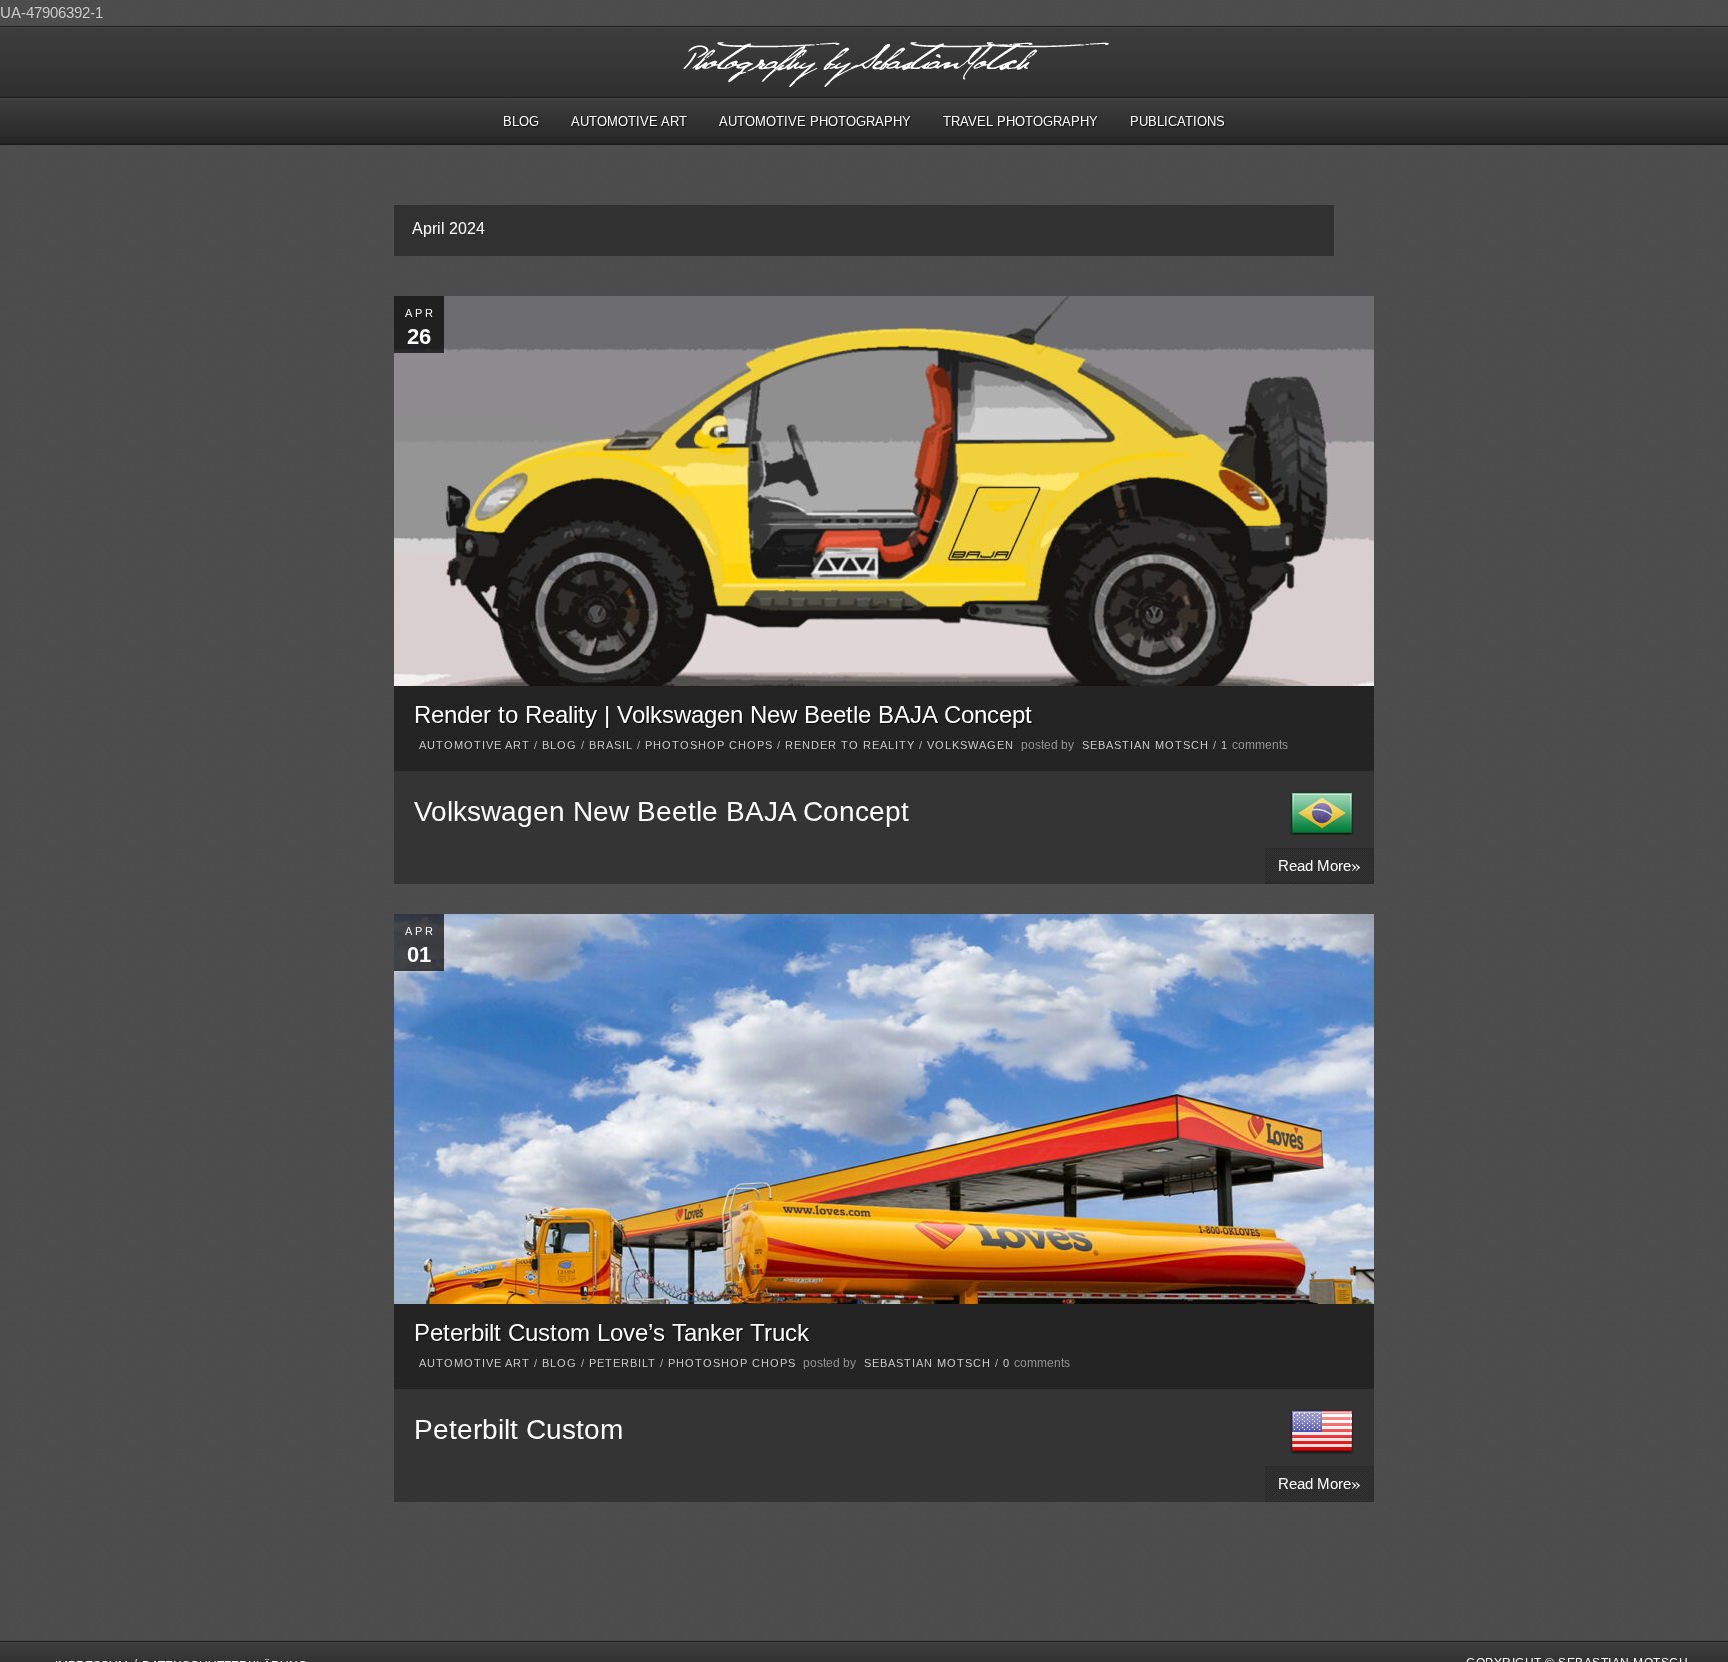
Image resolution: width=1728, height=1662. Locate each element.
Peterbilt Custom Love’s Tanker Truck (611, 1332)
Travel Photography (1020, 121)
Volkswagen (970, 745)
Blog (521, 121)
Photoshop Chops (709, 745)
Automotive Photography (815, 121)
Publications (1177, 121)
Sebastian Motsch (1145, 745)
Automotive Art (629, 121)
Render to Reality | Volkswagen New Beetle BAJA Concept (723, 714)
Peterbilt (622, 1363)
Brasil (611, 745)
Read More (1319, 864)
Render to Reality (850, 745)
